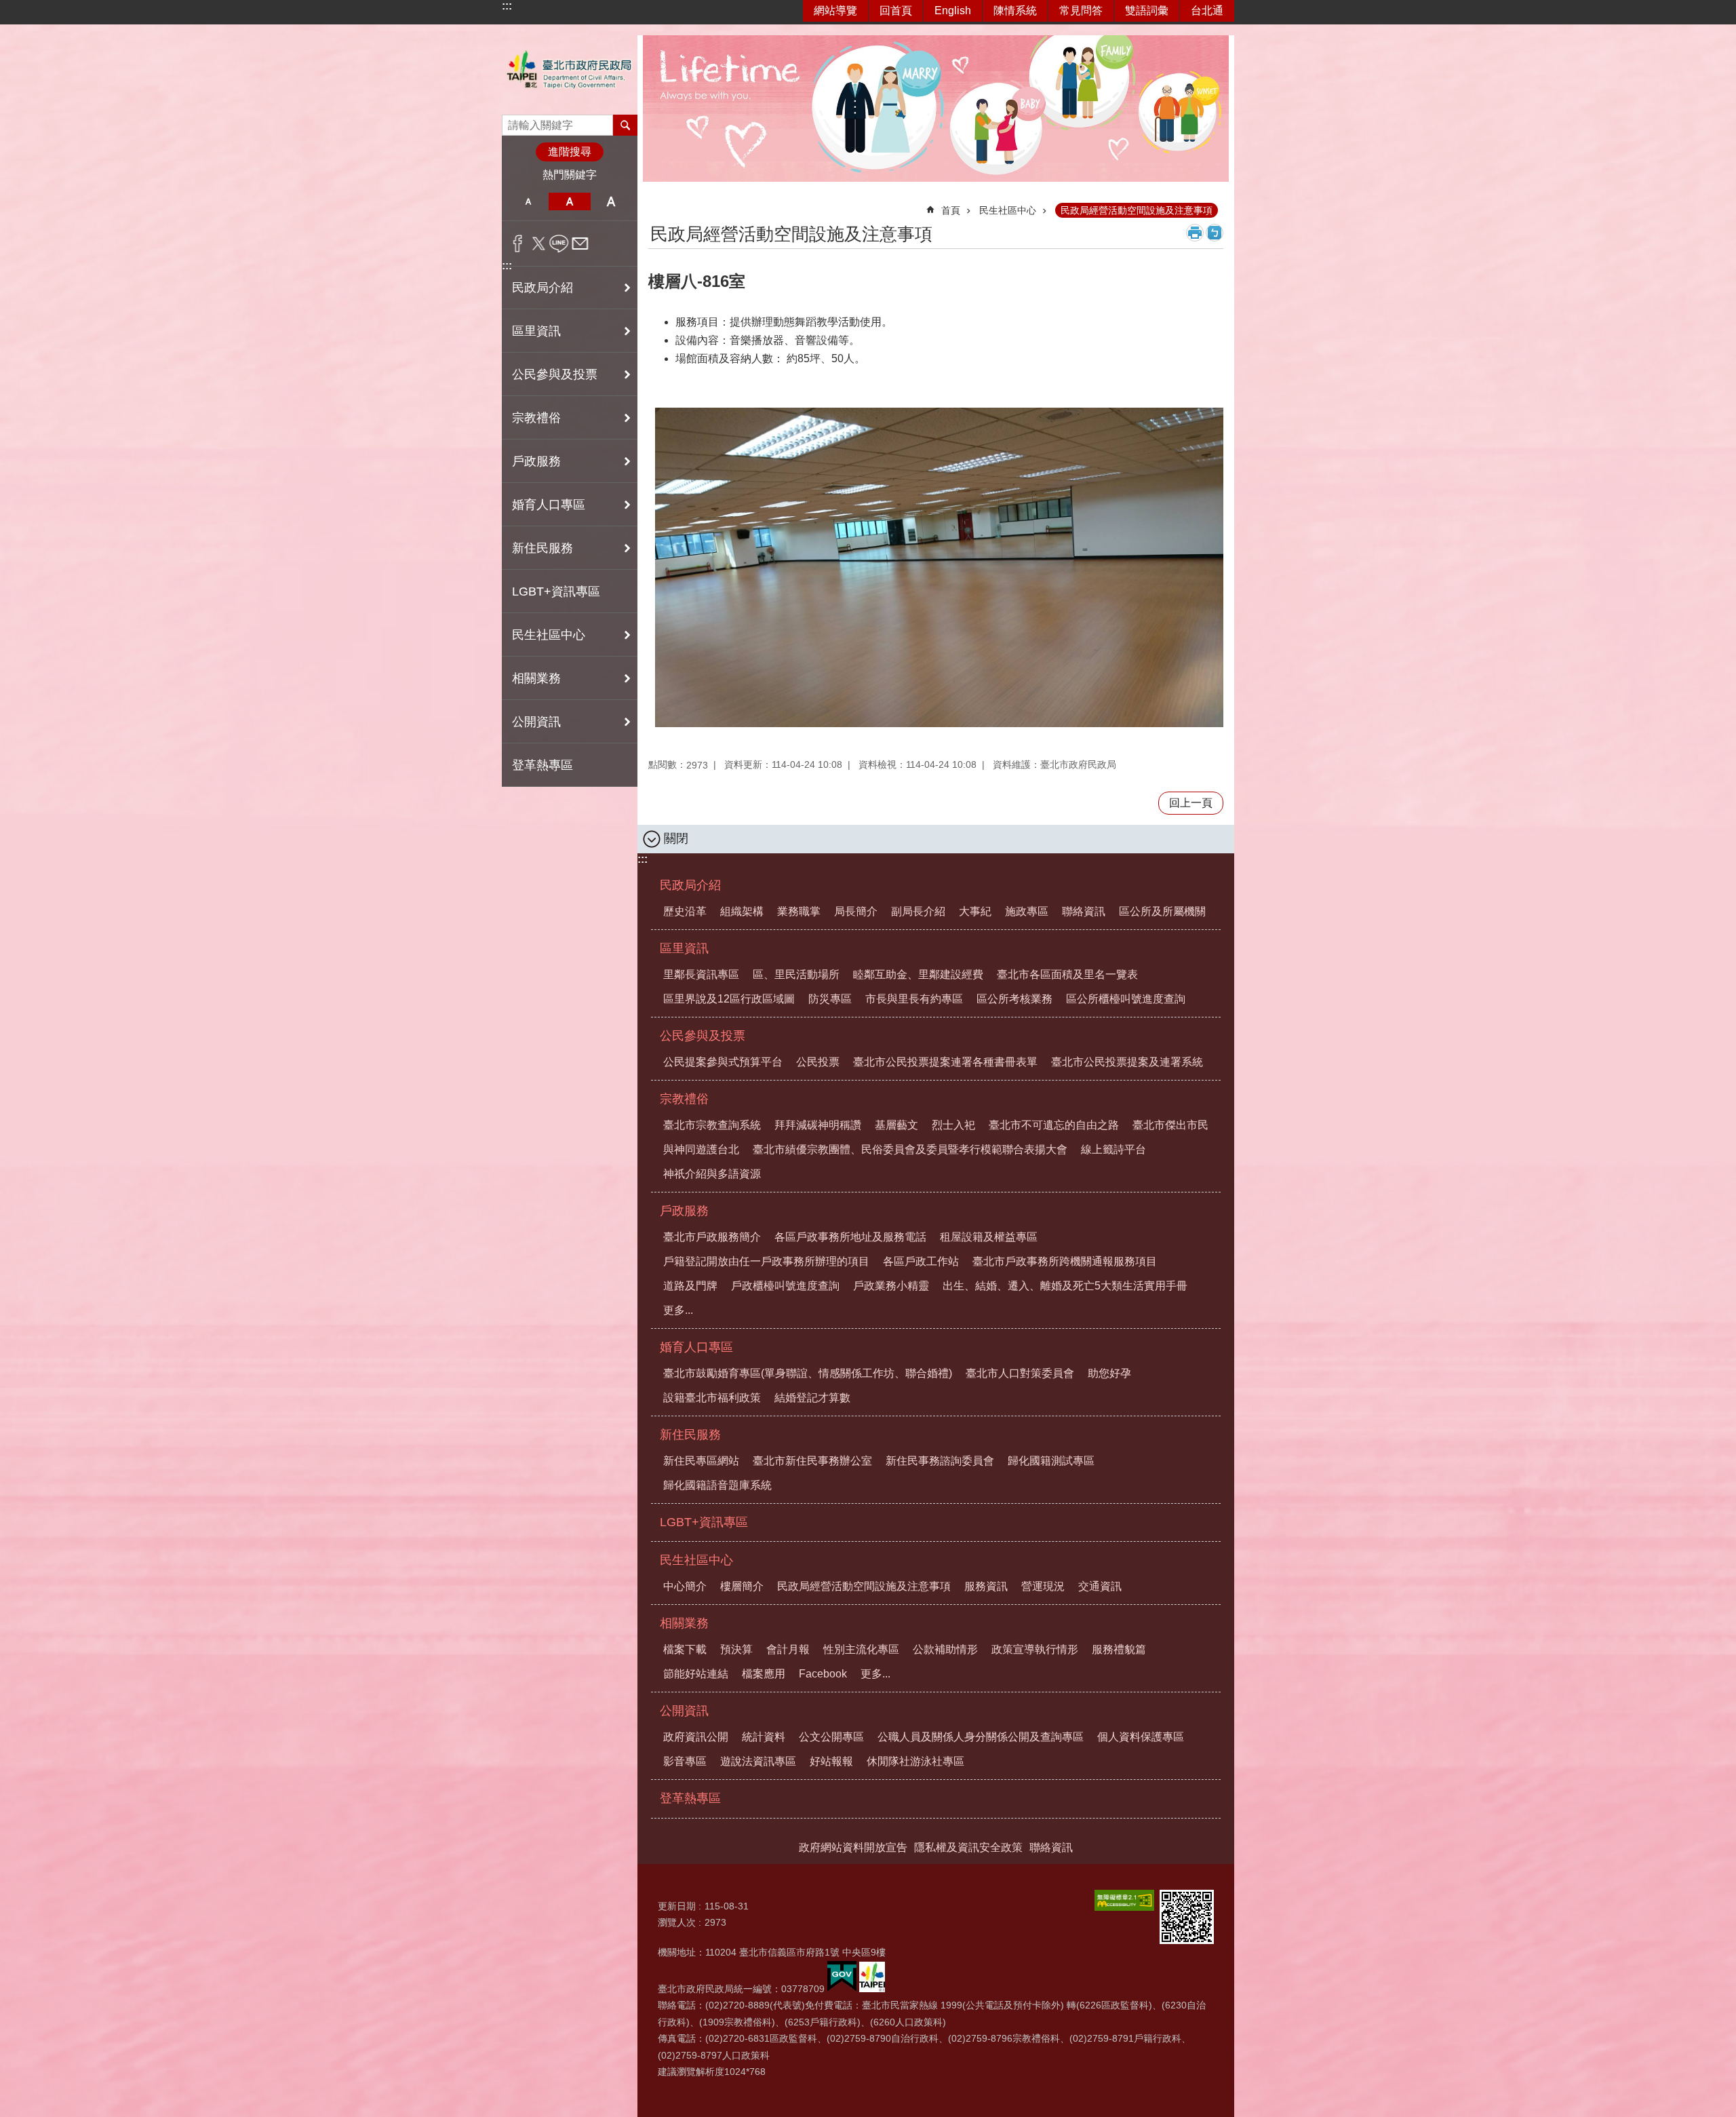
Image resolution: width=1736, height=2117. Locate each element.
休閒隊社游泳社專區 (915, 1761)
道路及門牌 (690, 1286)
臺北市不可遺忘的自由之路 (1054, 1125)
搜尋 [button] (625, 125)
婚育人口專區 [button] (549, 505)
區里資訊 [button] (536, 331)
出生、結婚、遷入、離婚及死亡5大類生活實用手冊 (1065, 1286)
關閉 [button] (676, 838)
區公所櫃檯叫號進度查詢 (1126, 999)
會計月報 (788, 1649)
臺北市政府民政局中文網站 (570, 70)
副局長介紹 (918, 911)
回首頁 (896, 11)
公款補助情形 (945, 1649)
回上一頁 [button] (1191, 803)
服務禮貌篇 (1119, 1649)
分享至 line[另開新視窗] (559, 244)
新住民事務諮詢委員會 (940, 1461)
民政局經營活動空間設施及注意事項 (1137, 210)
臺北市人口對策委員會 (1020, 1373)
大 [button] (611, 201)
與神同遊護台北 (701, 1149)
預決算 (736, 1649)
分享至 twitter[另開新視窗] (539, 244)
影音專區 (685, 1761)
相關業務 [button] (536, 678)
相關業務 (684, 1623)
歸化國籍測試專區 (1051, 1461)
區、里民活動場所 (796, 974)
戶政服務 (684, 1211)
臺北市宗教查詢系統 (712, 1125)
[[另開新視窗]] (842, 1989)
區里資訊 (684, 948)
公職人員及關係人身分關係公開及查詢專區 (981, 1737)
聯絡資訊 (1084, 911)
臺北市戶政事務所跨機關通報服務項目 (1065, 1261)
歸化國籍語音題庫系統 (717, 1485)
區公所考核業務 (1014, 999)
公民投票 (818, 1062)
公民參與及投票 (703, 1036)
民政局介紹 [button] (542, 288)
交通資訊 (1100, 1586)
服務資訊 (986, 1586)
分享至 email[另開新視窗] (580, 244)
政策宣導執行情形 (1035, 1649)
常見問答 (1081, 11)
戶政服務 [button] (536, 461)
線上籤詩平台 (1113, 1149)
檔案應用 (764, 1674)
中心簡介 (685, 1586)
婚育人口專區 (696, 1347)
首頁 (951, 210)
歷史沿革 (685, 911)
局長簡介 (856, 911)
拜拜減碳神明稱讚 (818, 1125)
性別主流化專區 (861, 1649)
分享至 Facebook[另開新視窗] (518, 244)
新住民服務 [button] (542, 548)
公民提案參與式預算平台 (723, 1062)
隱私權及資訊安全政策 (968, 1847)
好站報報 (831, 1761)
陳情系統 (1015, 11)
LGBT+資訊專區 (556, 591)
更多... (678, 1310)
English (953, 11)
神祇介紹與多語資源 (712, 1174)
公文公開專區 (831, 1737)
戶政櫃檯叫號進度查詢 (785, 1286)
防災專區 (830, 999)
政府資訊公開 (696, 1737)
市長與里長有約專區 (914, 999)
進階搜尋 (570, 152)
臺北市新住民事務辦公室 (812, 1461)
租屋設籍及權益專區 (989, 1237)
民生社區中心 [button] (549, 635)
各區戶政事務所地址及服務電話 (850, 1237)
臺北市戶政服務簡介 (712, 1237)
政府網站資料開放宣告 (853, 1847)
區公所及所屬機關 (1162, 911)
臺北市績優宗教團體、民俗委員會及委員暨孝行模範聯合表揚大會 (910, 1149)
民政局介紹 (690, 885)
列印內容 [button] (1195, 233)
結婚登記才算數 (812, 1398)
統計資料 (764, 1737)
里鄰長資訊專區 (701, 974)
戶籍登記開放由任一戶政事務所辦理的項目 (766, 1261)
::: (507, 6)
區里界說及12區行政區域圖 (729, 999)
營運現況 (1043, 1586)
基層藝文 (896, 1125)
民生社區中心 (1008, 210)
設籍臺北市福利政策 (712, 1398)
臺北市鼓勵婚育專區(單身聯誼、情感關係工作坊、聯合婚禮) (808, 1373)
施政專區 (1027, 911)
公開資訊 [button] (536, 722)
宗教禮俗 (684, 1099)
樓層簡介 (742, 1586)
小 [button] (528, 201)
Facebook (823, 1674)
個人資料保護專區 (1141, 1737)
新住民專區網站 (701, 1461)
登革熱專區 (542, 765)
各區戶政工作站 (921, 1261)
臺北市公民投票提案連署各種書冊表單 (945, 1062)
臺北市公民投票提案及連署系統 (1127, 1062)
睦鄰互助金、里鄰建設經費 (918, 974)
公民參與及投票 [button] (555, 374)
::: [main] (657, 205)
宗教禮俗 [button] (536, 418)
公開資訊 (684, 1711)
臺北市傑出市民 (1170, 1125)
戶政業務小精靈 (891, 1286)
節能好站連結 (696, 1674)
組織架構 (742, 911)
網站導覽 (835, 11)
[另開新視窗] (1124, 1900)
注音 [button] (1215, 233)
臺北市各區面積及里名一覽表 (1067, 974)
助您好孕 (1109, 1373)
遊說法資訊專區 (758, 1761)
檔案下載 (685, 1649)
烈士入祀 (953, 1125)
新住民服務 (690, 1435)
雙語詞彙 (1147, 11)
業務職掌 (799, 911)
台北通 (1207, 11)
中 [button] (569, 201)
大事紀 (975, 911)
